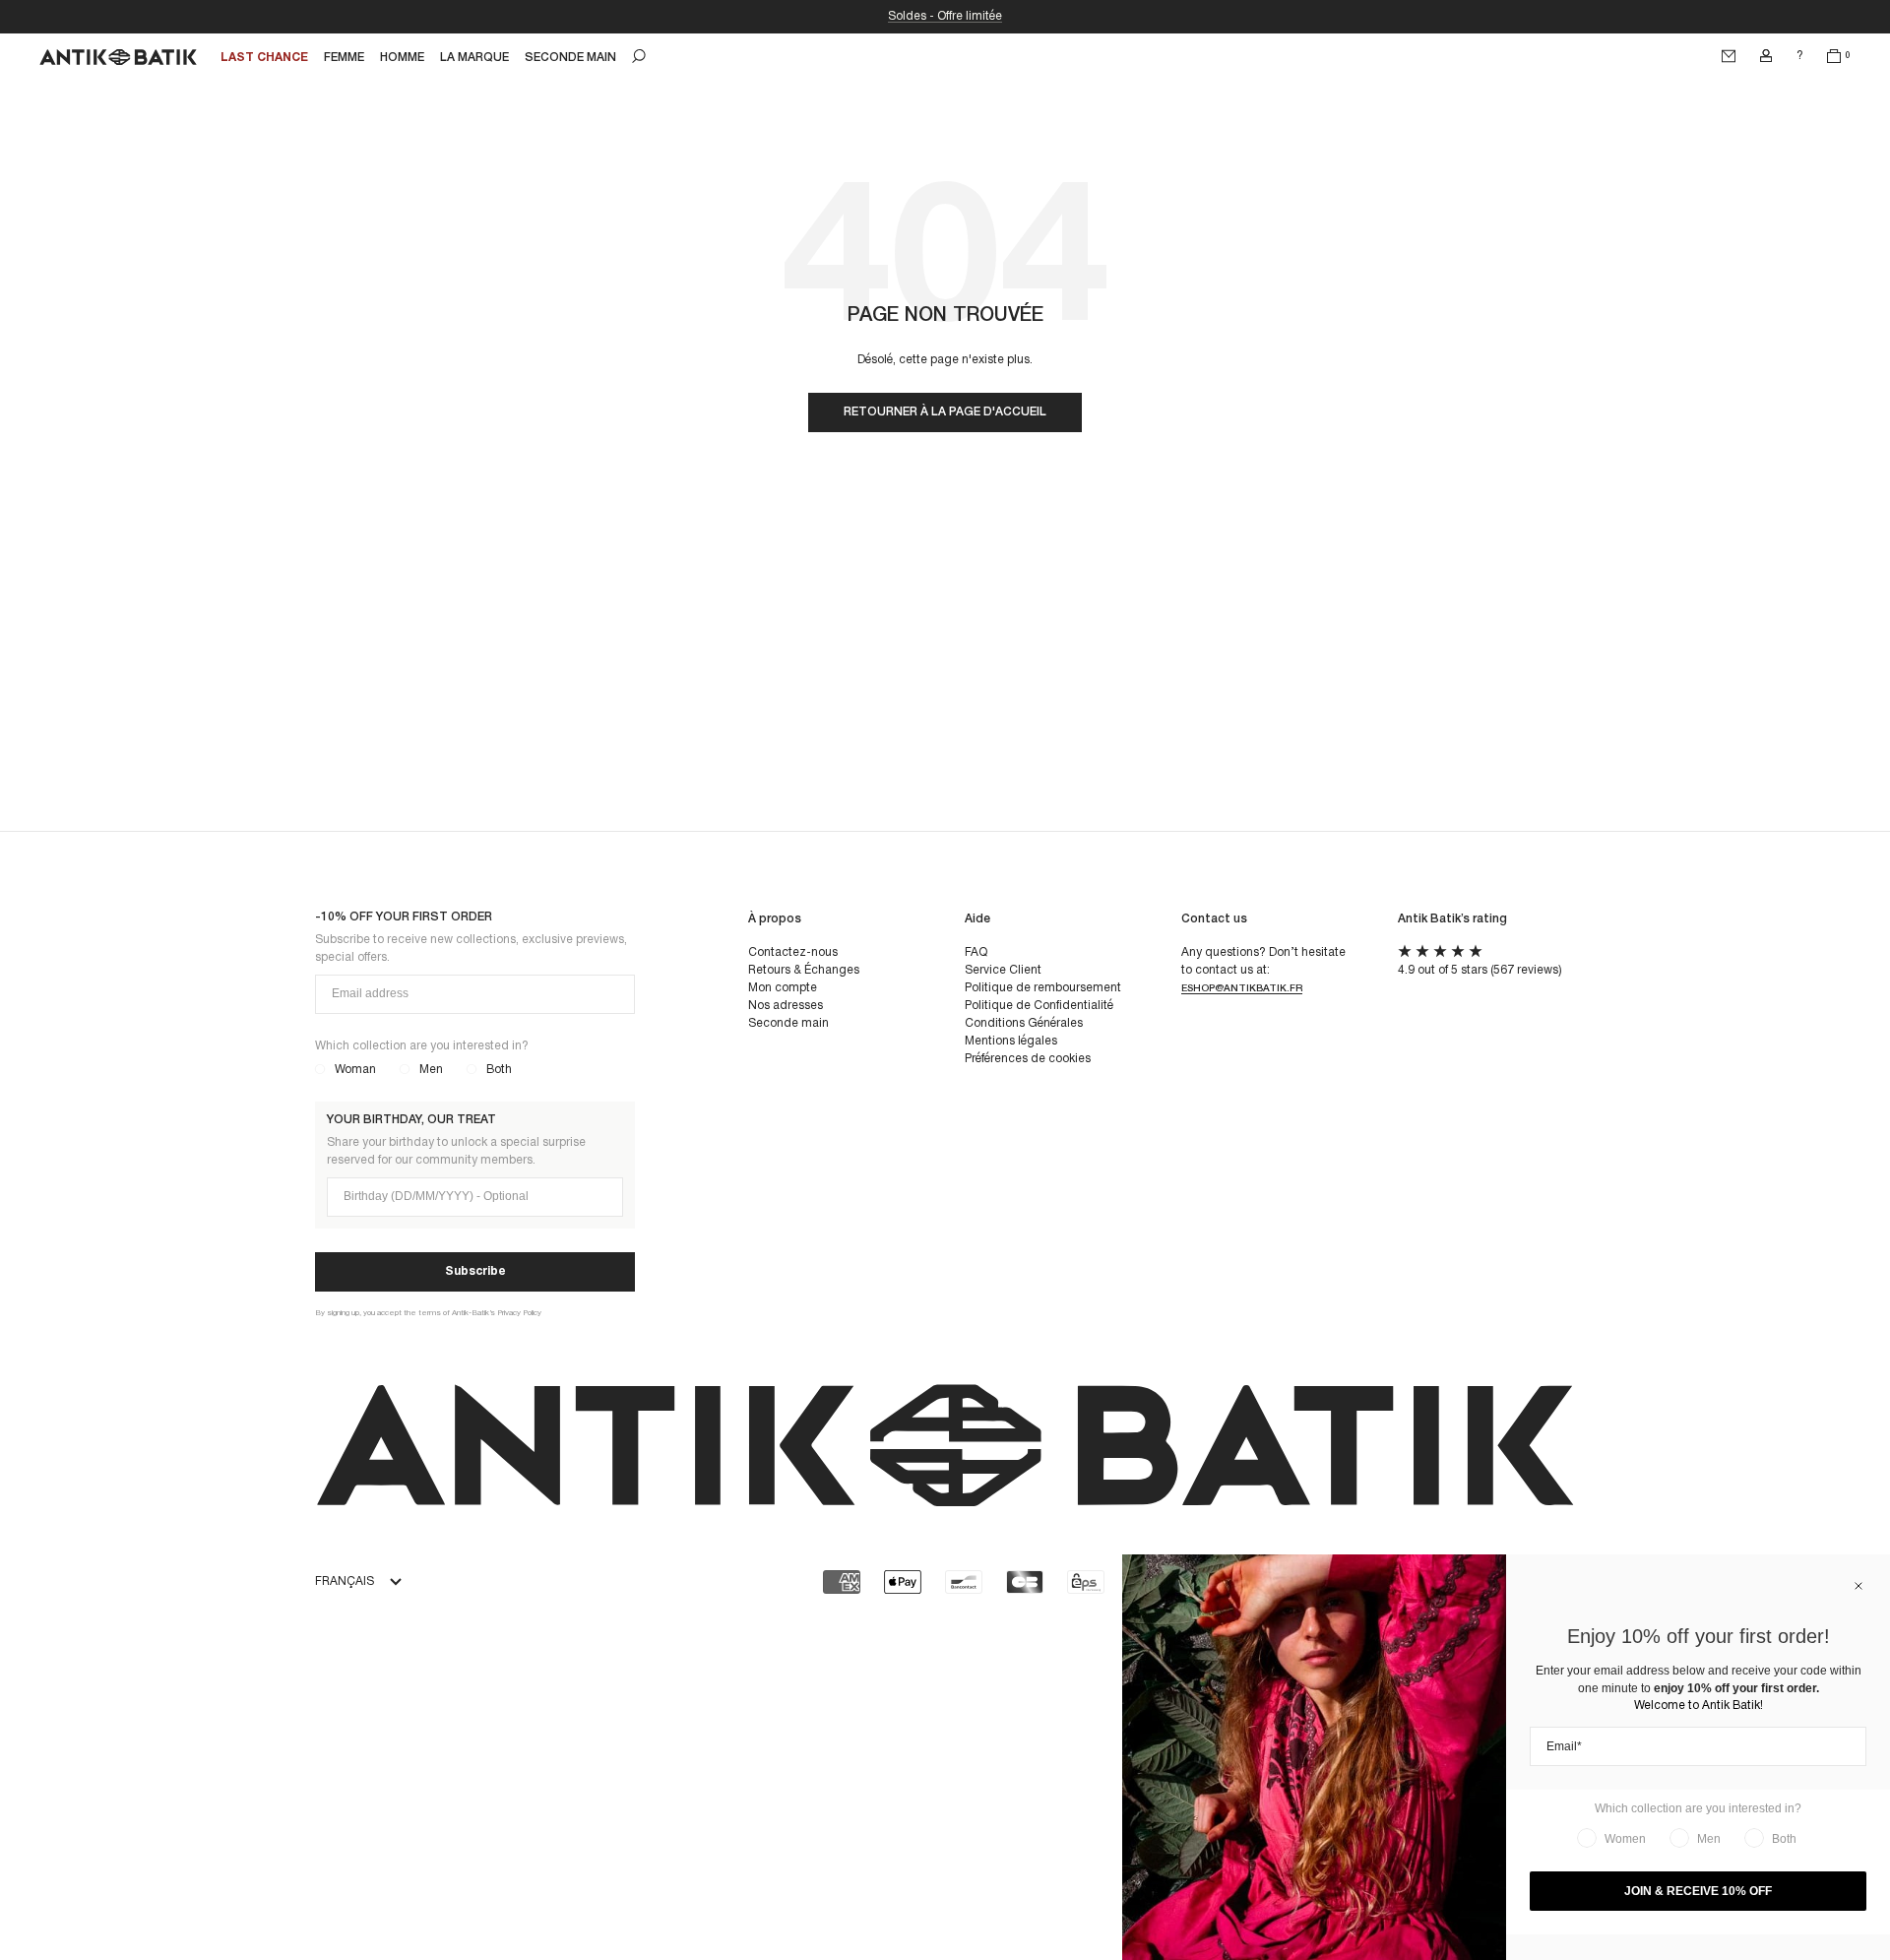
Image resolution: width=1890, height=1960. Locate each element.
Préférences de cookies (1028, 1059)
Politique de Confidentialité (1039, 1006)
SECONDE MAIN (570, 58)
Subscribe (475, 1271)
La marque (474, 58)
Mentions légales (1011, 1041)
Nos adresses (786, 1006)
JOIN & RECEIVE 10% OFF (1698, 1891)
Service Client (1003, 970)
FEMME (344, 58)
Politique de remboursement (1043, 988)
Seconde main (788, 1023)
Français (345, 1581)
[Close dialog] (1858, 1586)
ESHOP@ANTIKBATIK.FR (1242, 989)
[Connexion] (1766, 56)
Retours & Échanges (804, 970)
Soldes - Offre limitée (945, 16)
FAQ (976, 952)
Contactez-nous (793, 952)
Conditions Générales (1024, 1023)
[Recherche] (639, 56)
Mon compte (783, 988)
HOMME (402, 58)
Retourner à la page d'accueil (945, 412)
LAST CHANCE (264, 58)
